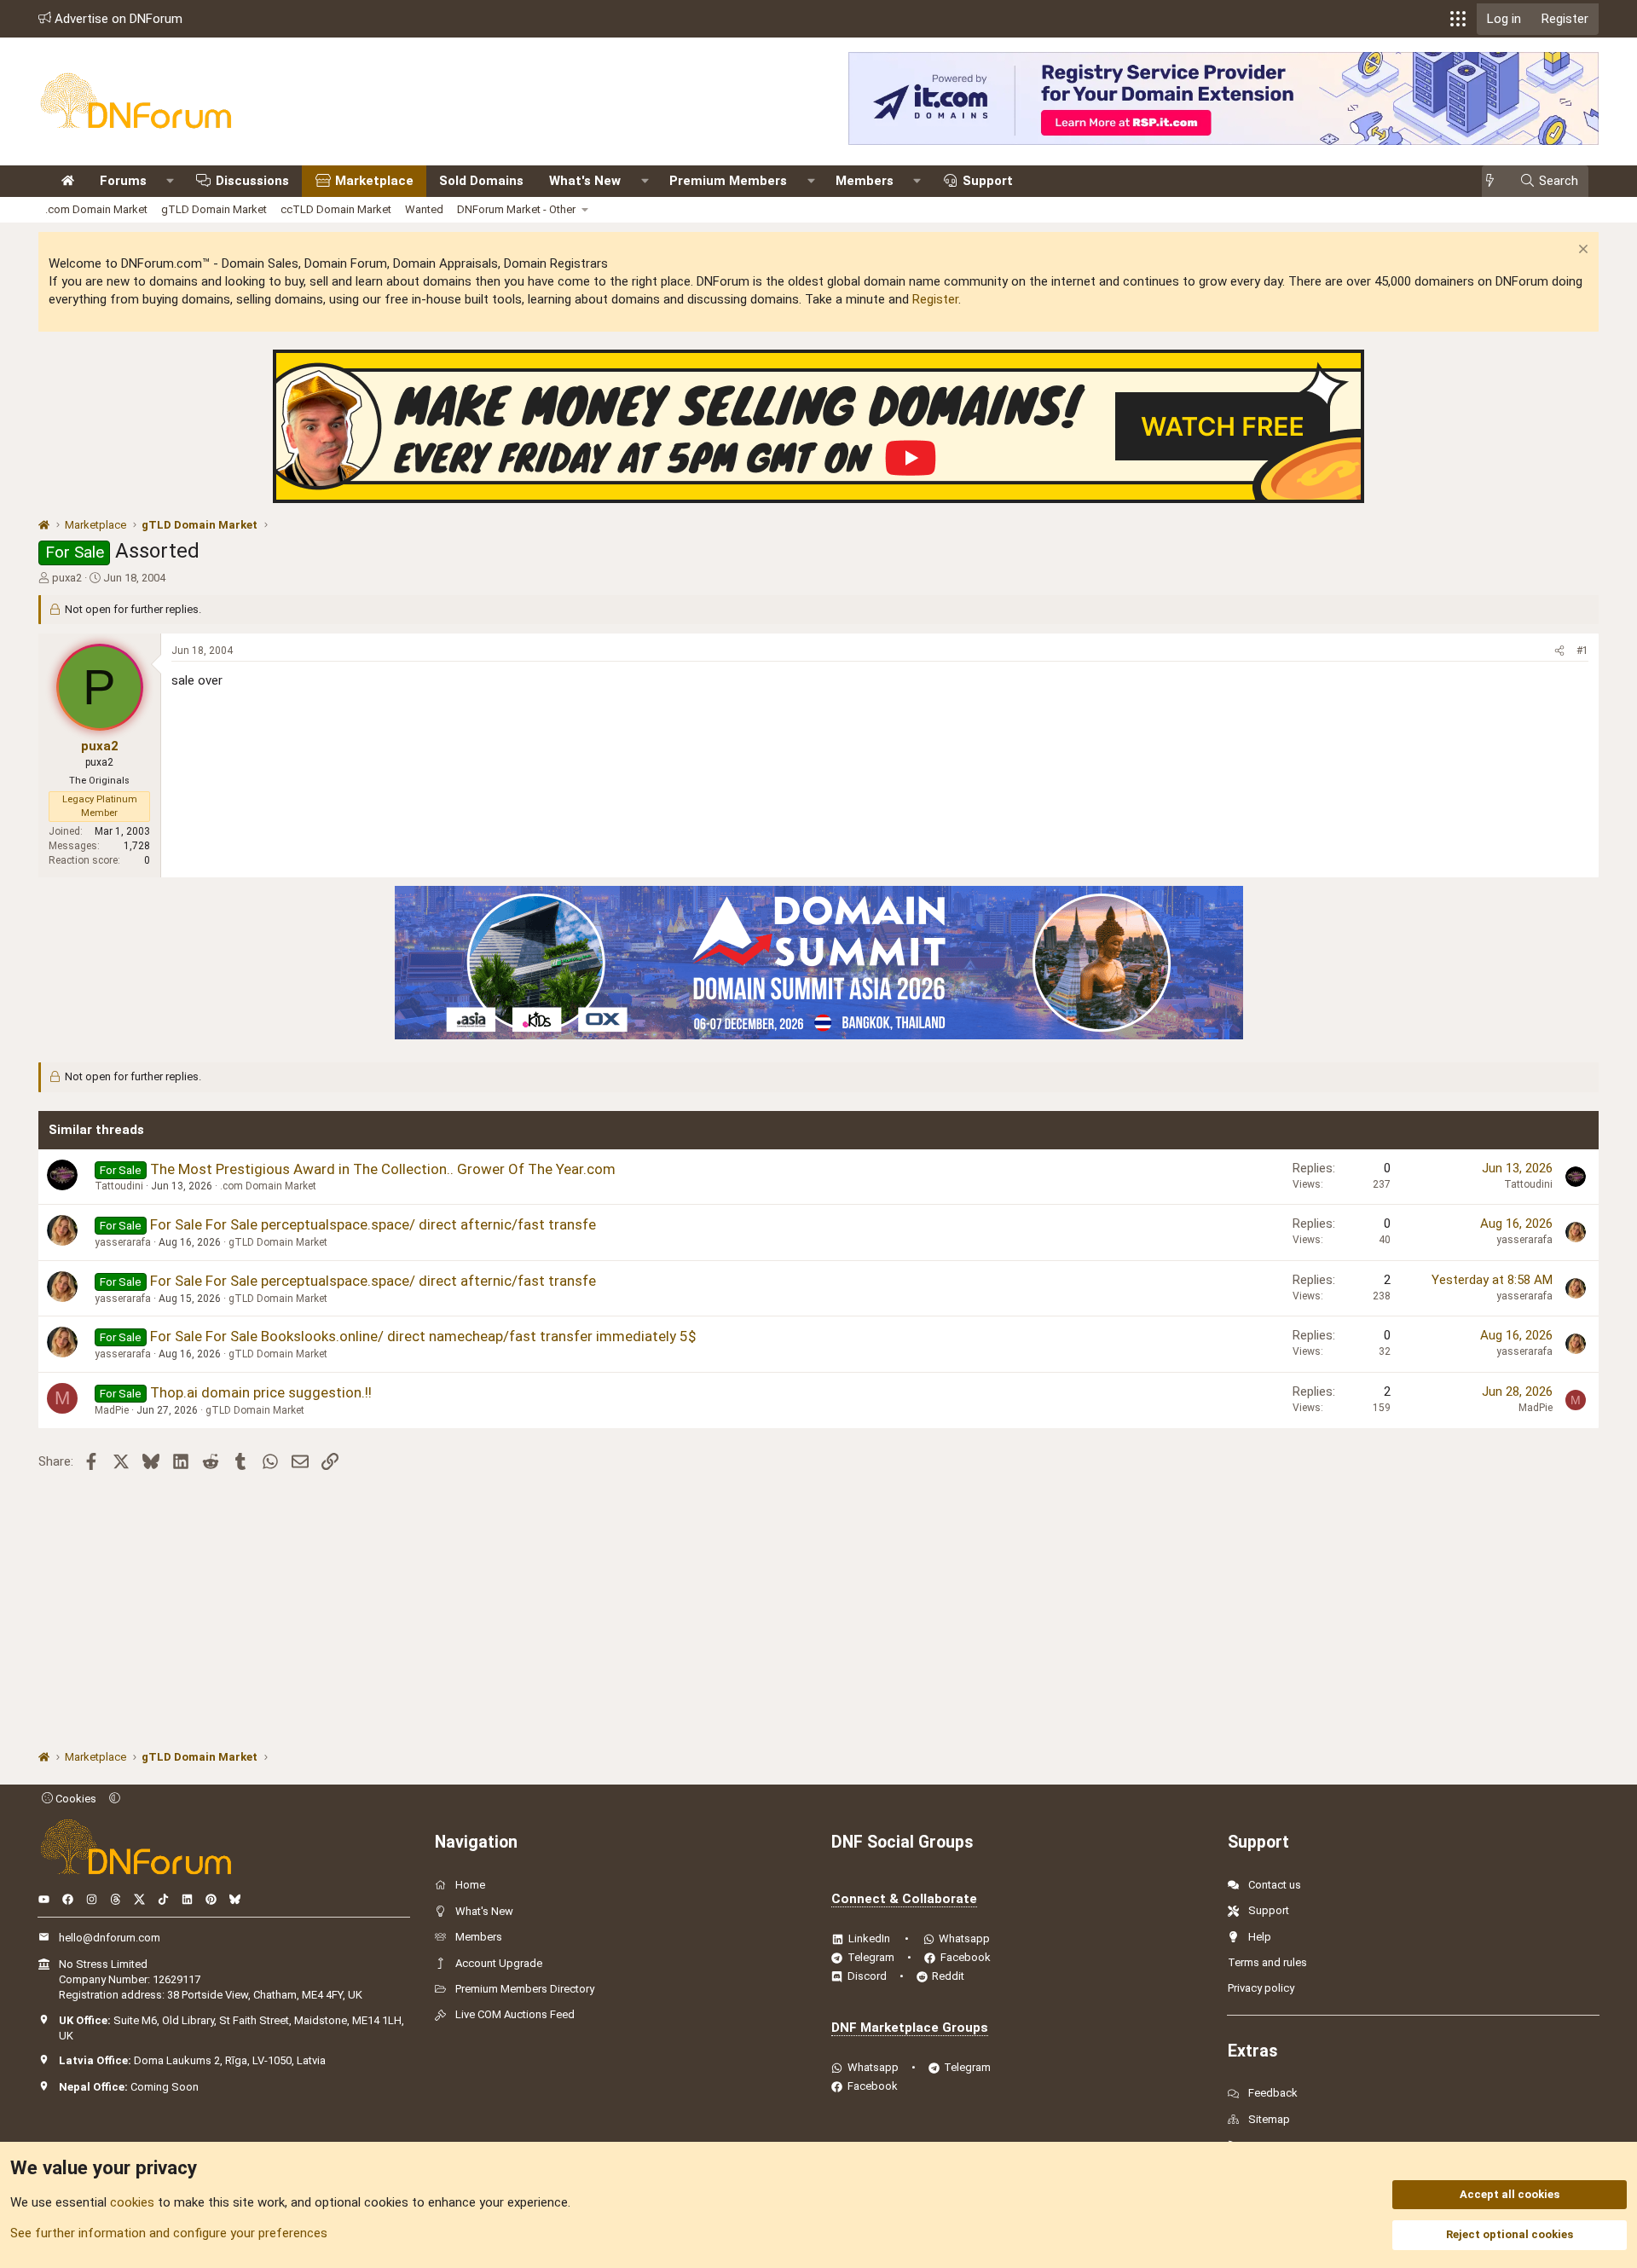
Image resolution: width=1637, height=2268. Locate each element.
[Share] (1559, 651)
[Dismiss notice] (1581, 251)
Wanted (424, 209)
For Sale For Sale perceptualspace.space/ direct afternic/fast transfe (373, 1224)
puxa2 (67, 578)
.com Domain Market (96, 209)
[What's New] (1495, 181)
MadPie (112, 1410)
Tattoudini (119, 1186)
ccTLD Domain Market (336, 209)
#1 (1582, 651)
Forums (123, 181)
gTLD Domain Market (214, 209)
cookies (132, 2202)
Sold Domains (481, 181)
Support (988, 181)
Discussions (252, 181)
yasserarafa (123, 1242)
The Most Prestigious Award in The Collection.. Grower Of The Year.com (383, 1169)
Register (935, 299)
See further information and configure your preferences (169, 2233)
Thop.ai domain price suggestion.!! (261, 1392)
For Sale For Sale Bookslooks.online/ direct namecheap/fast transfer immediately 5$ (423, 1336)
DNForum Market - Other (516, 209)
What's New (585, 181)
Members (865, 181)
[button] (1458, 19)
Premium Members (728, 181)
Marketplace (374, 181)
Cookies (75, 1799)
